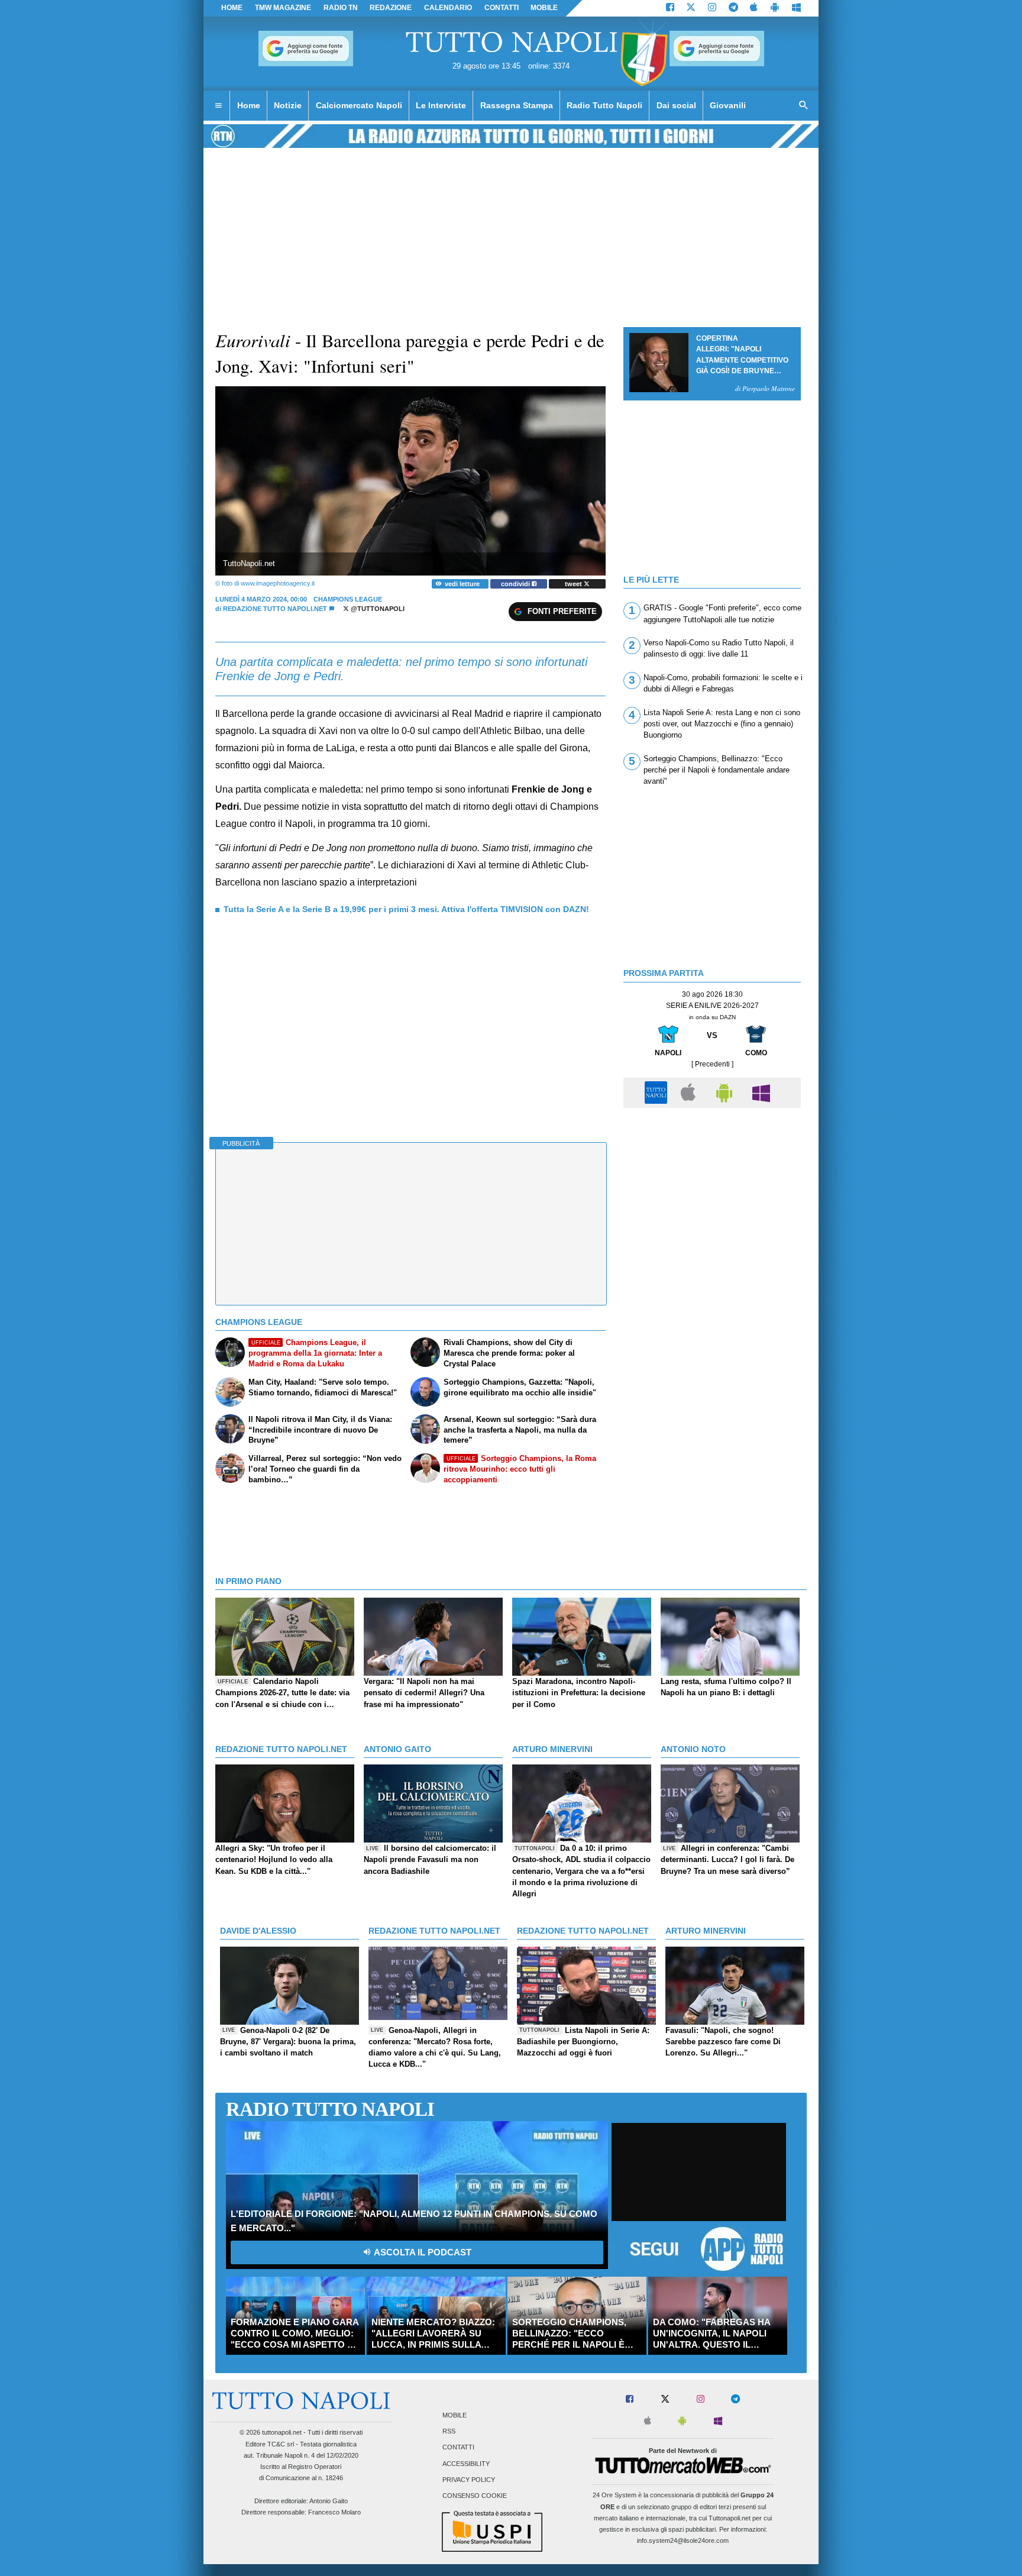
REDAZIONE (391, 8)
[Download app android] (775, 8)
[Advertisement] (712, 1197)
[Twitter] (691, 8)
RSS (449, 2432)
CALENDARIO (448, 8)
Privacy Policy (469, 2480)
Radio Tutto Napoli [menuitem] (604, 105)
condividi (516, 584)
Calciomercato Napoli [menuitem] (359, 105)
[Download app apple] (754, 8)
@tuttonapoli (377, 609)
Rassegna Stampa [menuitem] (517, 105)
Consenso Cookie (475, 2496)
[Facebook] (670, 8)
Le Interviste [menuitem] (441, 105)
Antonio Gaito (329, 2501)
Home (232, 8)
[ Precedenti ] (712, 1064)
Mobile (455, 2415)
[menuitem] (218, 106)
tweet (574, 584)
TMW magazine (283, 8)
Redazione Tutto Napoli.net (275, 609)
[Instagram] (712, 8)
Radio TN (341, 8)
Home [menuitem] (249, 105)
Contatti (458, 2448)
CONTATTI (502, 8)
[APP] (658, 1092)
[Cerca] (804, 106)
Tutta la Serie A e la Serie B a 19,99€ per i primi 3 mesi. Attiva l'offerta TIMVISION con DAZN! (406, 909)
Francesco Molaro (334, 2512)
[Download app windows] (796, 8)
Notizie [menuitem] (288, 105)
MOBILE (544, 8)
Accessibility (466, 2464)
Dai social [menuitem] (676, 105)
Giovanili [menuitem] (728, 105)
